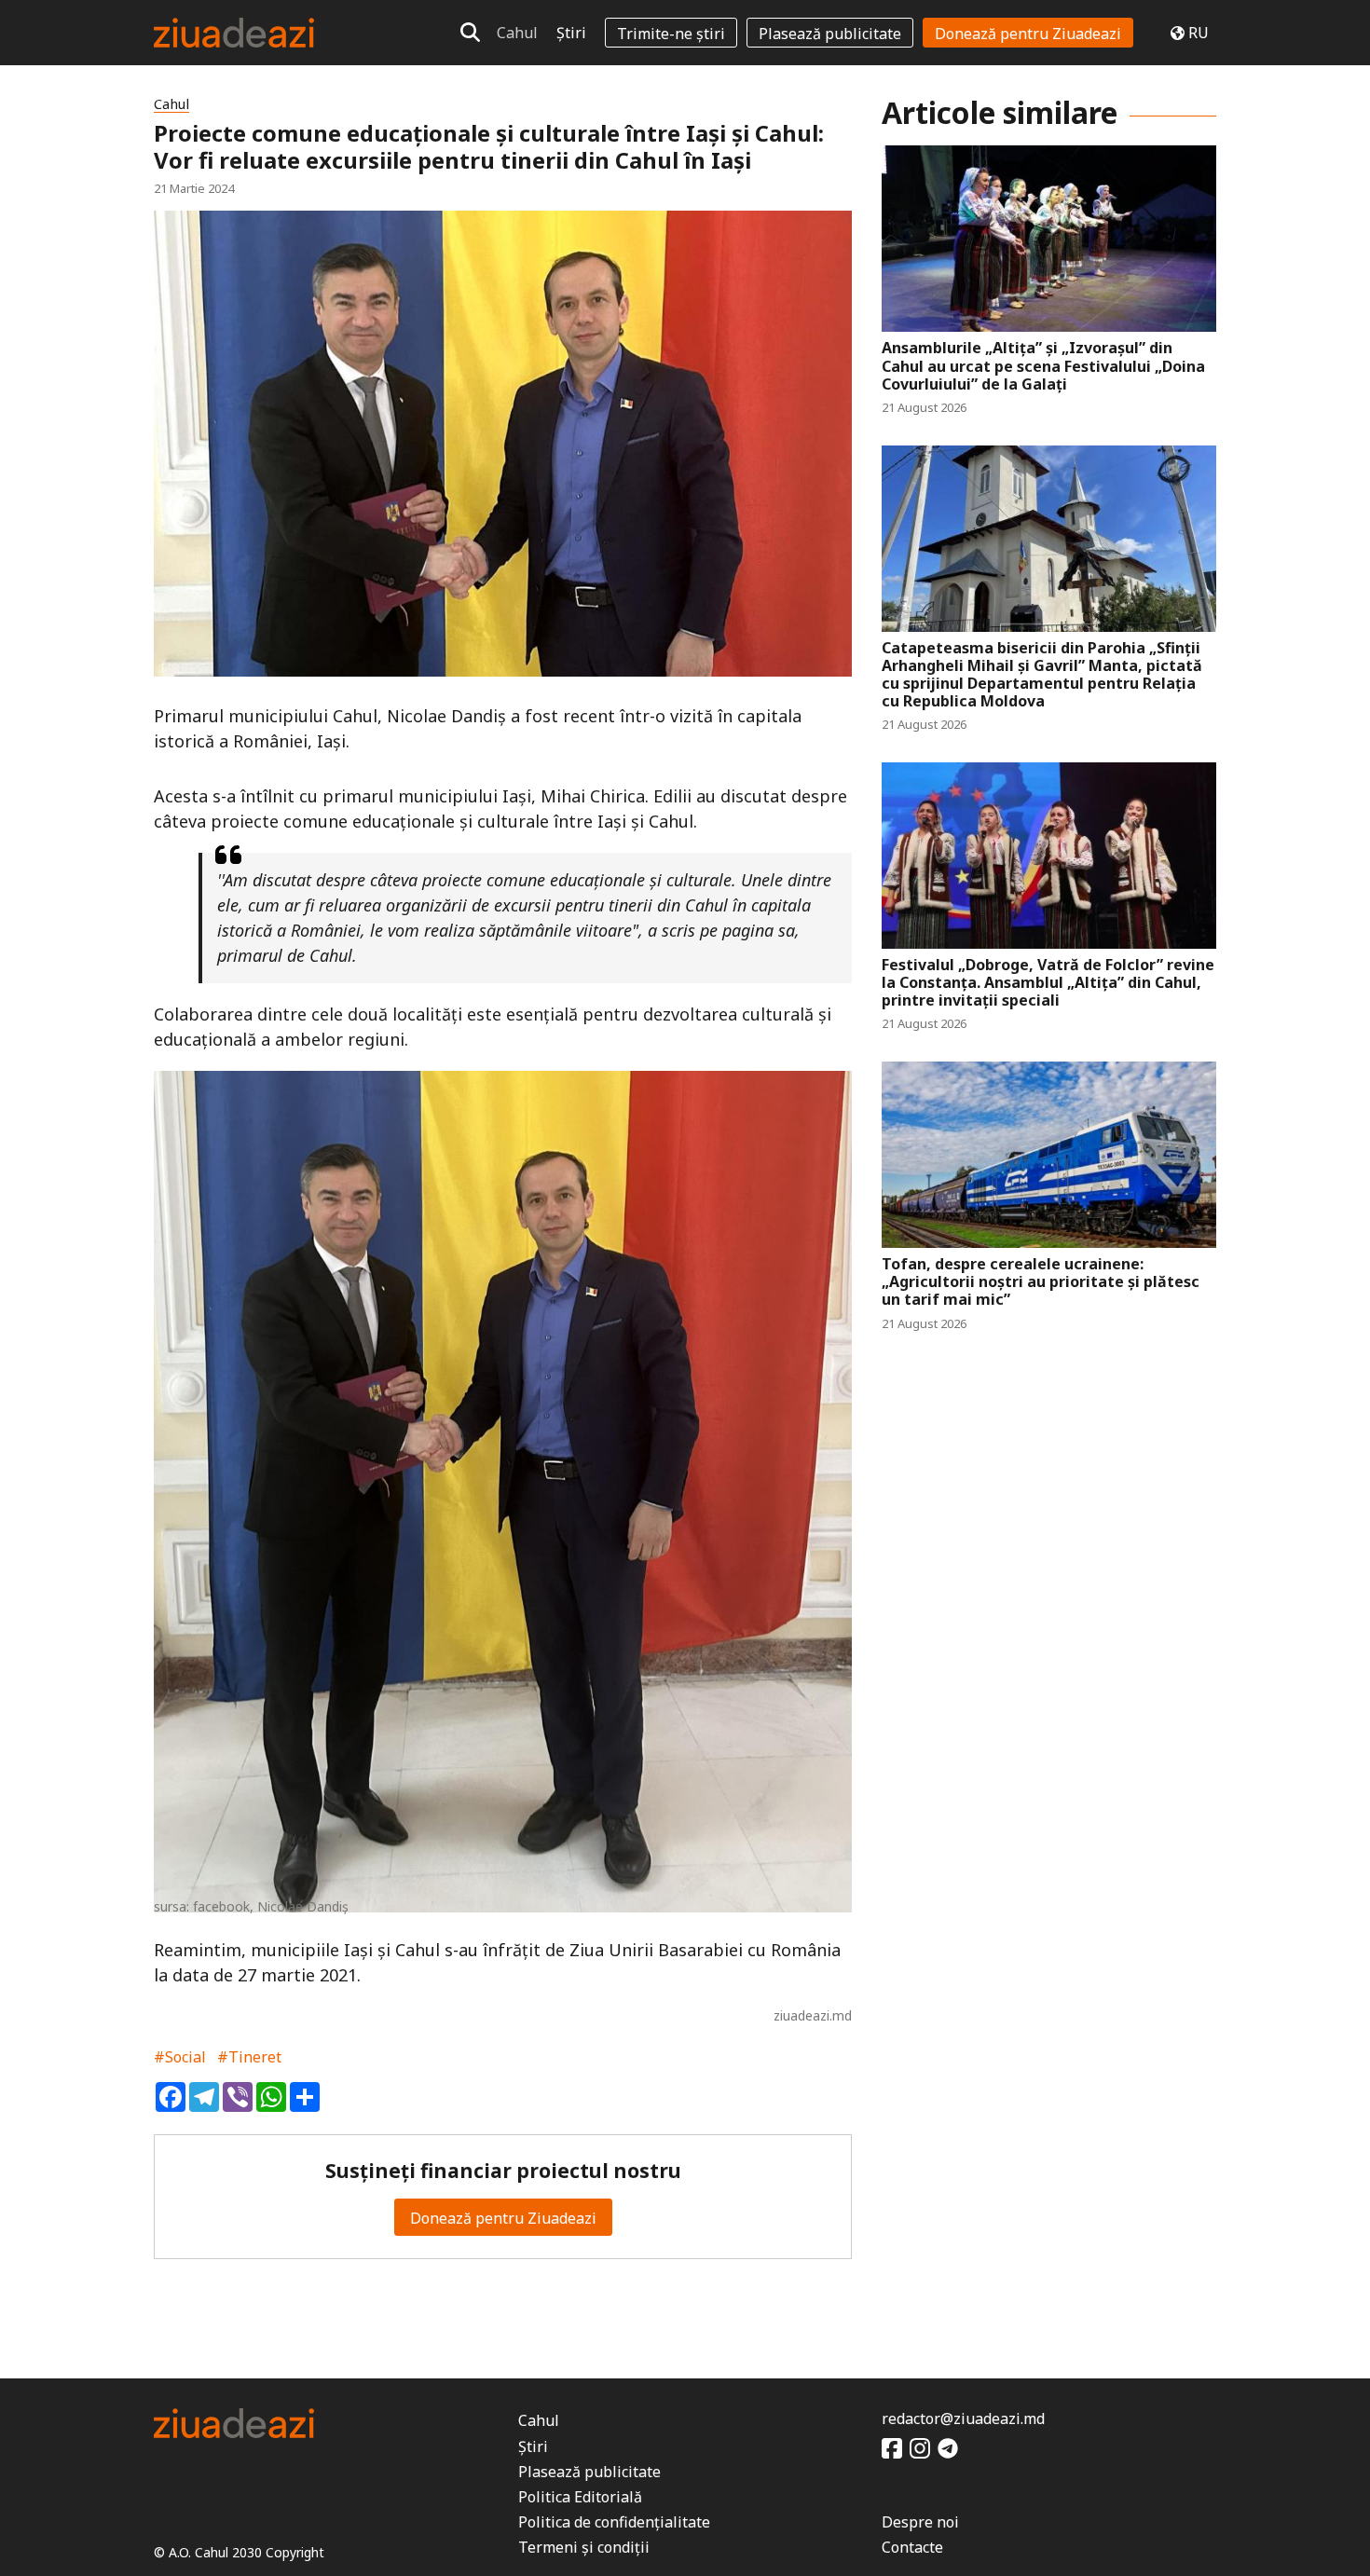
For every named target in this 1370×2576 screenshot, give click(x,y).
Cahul (517, 33)
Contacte (912, 2547)
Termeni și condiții (584, 2547)
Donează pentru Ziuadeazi (1028, 34)
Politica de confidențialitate (614, 2522)
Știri (571, 33)
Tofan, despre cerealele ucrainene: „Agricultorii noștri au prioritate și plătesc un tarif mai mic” (1041, 1282)
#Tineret (249, 2057)
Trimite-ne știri (671, 34)
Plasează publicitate (830, 34)
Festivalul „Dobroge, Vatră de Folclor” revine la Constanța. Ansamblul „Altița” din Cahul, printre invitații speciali (1048, 983)
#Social (180, 2057)
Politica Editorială (580, 2497)
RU (1199, 33)
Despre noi (920, 2522)
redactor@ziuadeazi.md (963, 2418)
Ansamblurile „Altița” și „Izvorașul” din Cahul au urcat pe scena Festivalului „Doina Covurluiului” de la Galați (1043, 366)
